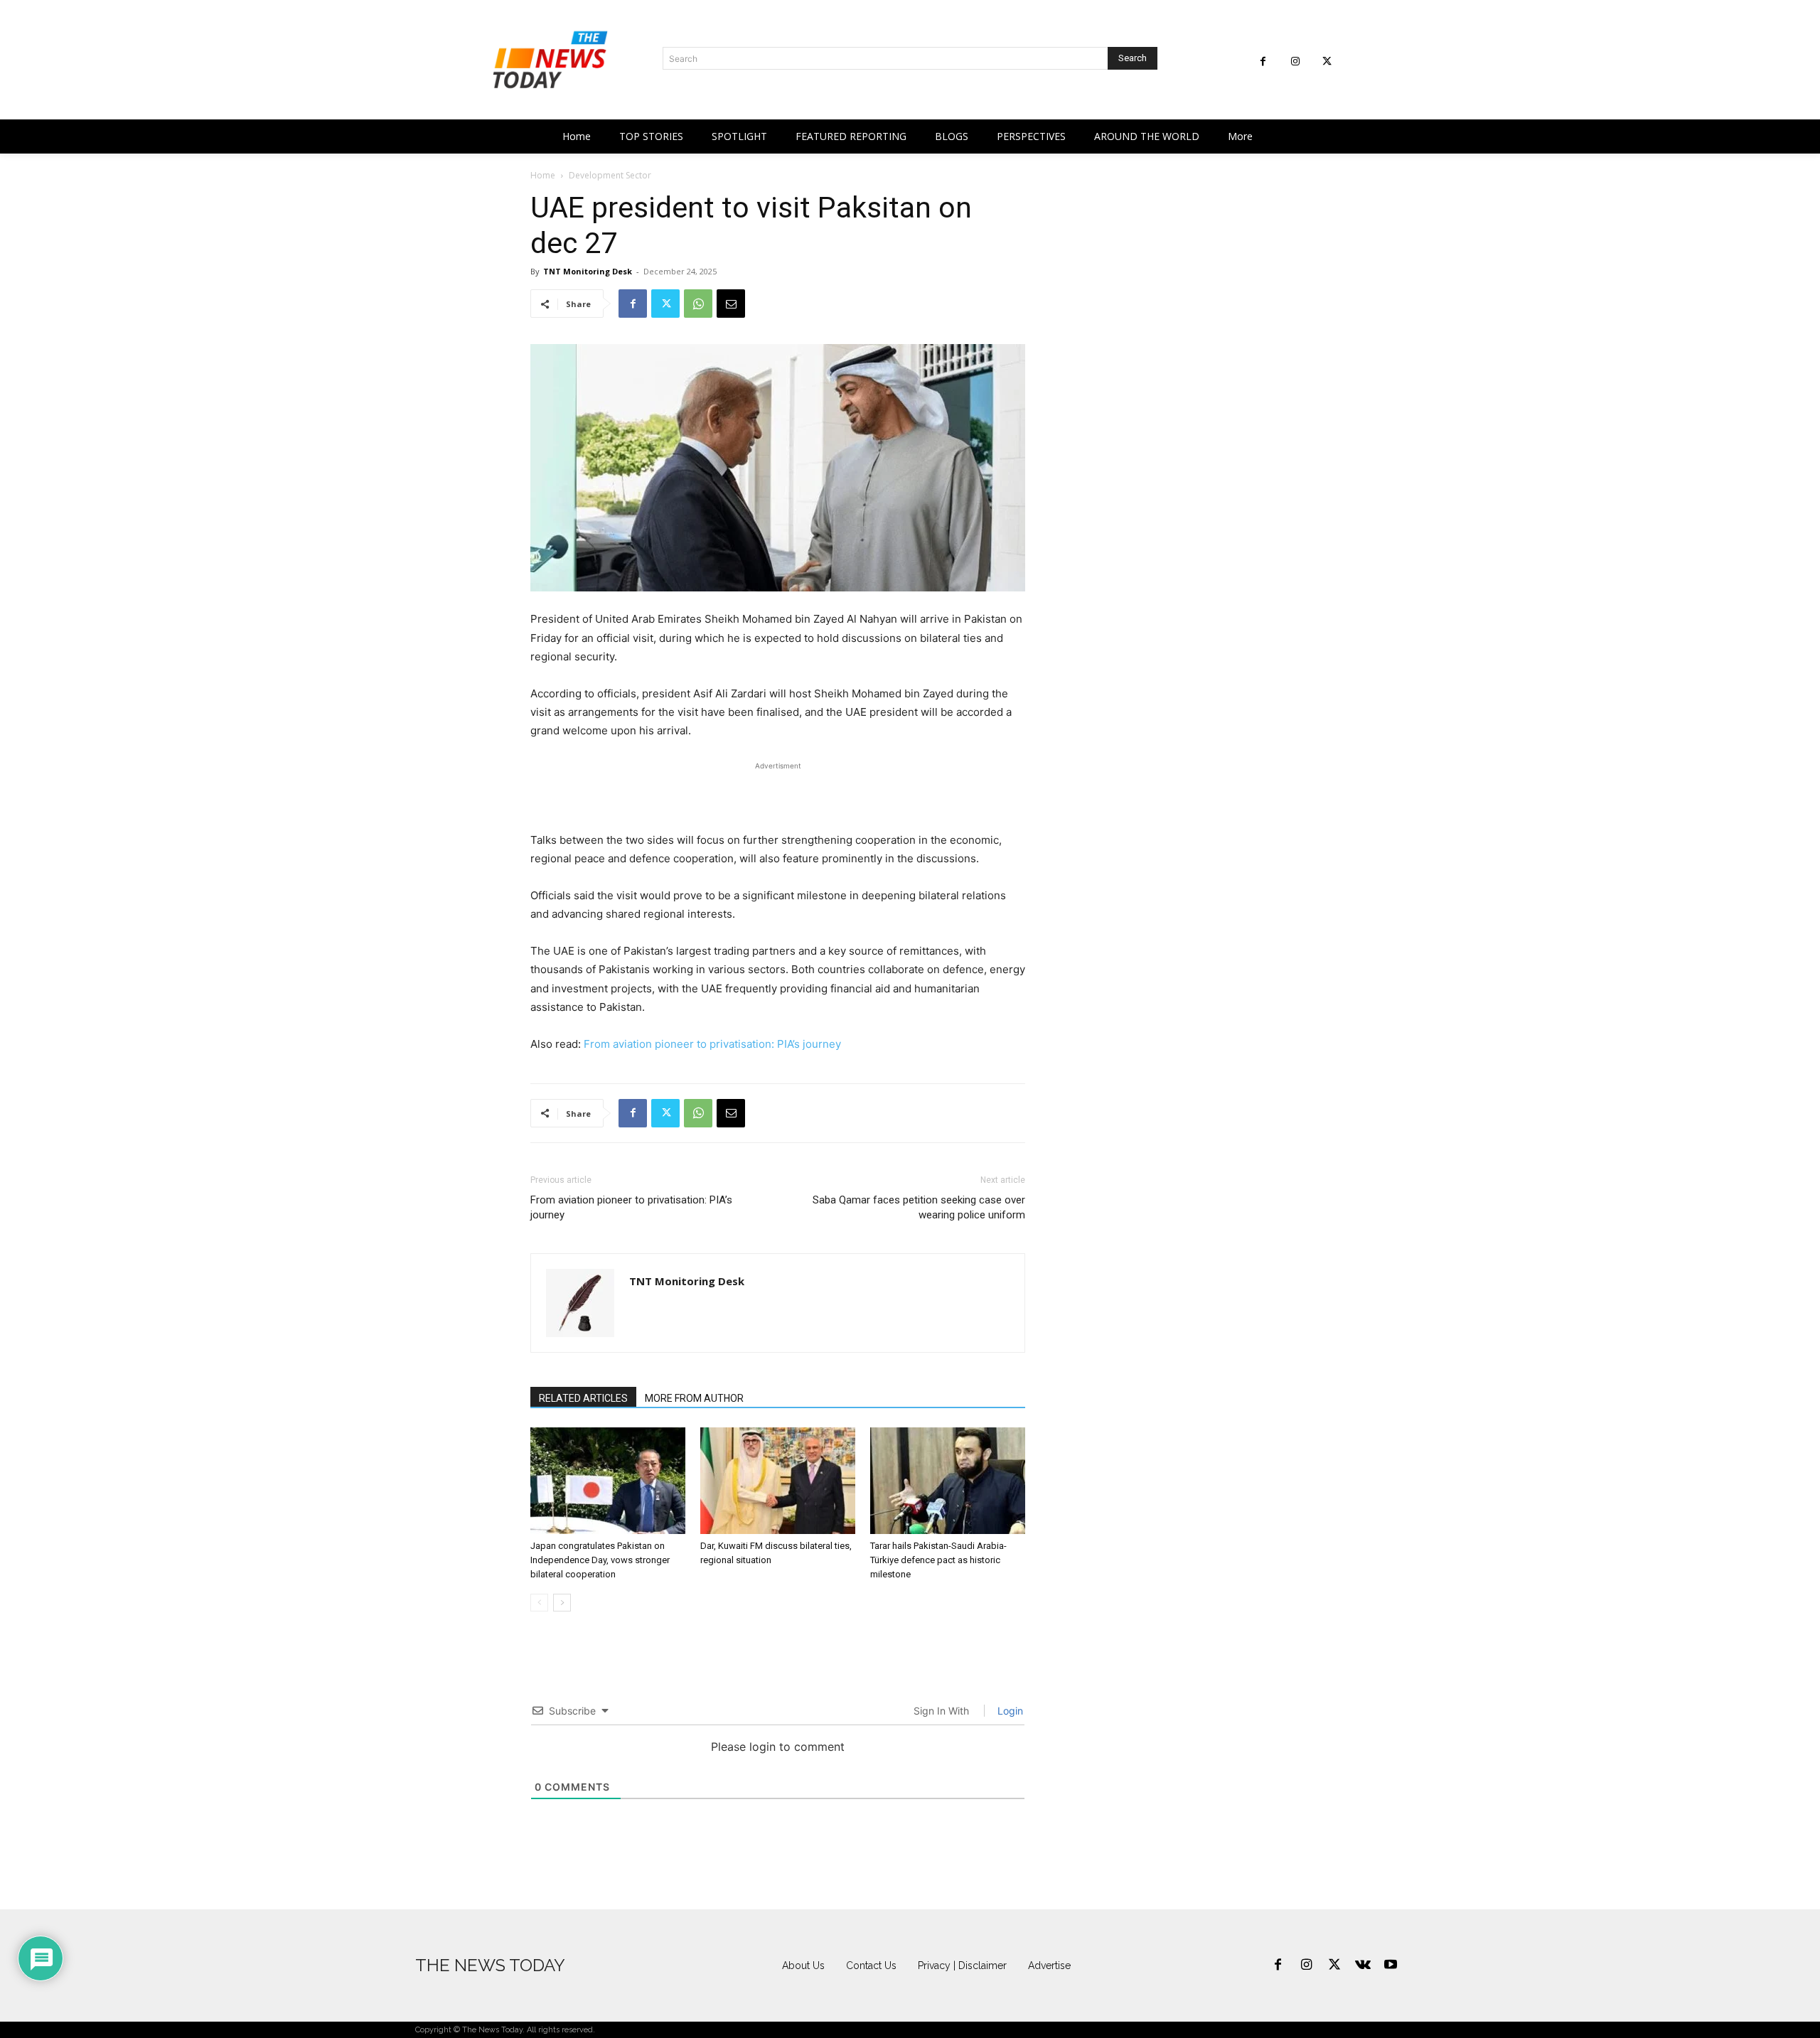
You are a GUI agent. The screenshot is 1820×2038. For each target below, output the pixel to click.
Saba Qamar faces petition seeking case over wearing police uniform (919, 1207)
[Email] (731, 304)
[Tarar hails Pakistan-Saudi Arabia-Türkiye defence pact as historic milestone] (948, 1481)
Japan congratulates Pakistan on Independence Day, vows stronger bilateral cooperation (600, 1560)
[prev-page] (539, 1603)
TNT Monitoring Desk (588, 271)
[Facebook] (1263, 61)
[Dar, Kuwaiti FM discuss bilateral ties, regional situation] (778, 1481)
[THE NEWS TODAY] (550, 60)
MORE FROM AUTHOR (694, 1398)
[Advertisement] (778, 795)
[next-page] (562, 1603)
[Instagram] (1295, 61)
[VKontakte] (1363, 1965)
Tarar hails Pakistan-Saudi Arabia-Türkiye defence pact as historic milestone (938, 1560)
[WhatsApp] (698, 304)
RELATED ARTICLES (583, 1398)
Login (1009, 1711)
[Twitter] (1327, 61)
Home (543, 175)
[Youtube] (1391, 1965)
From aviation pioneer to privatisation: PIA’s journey (712, 1044)
